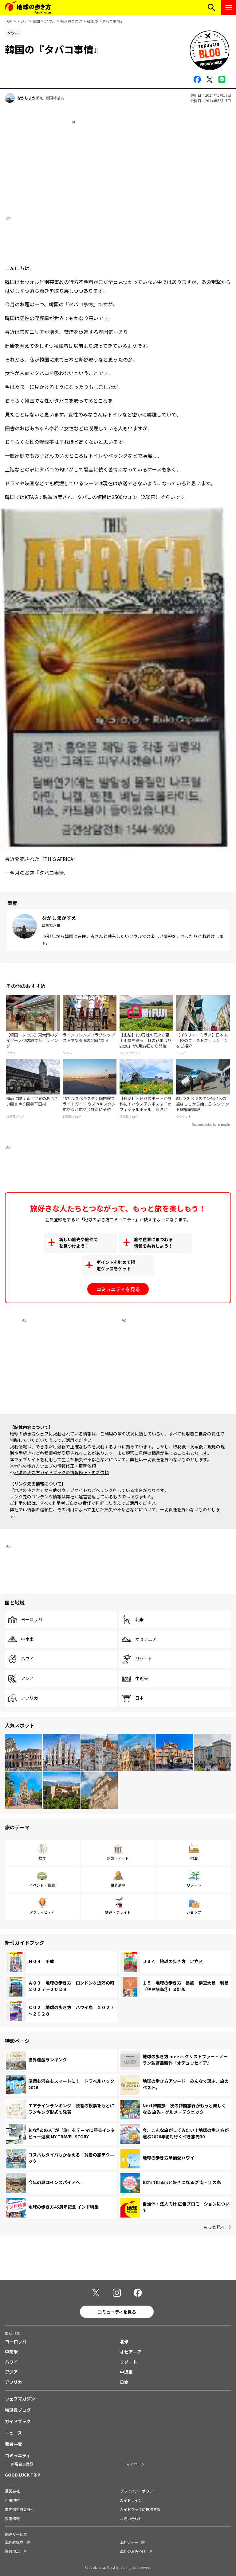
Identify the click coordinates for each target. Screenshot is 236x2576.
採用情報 (12, 2518)
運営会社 (12, 2491)
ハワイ (27, 1659)
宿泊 (194, 1858)
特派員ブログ (71, 21)
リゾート (144, 1659)
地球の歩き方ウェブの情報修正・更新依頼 (55, 1466)
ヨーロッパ (32, 1620)
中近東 (142, 1679)
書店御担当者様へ (20, 2509)
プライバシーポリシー (138, 2491)
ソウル (50, 21)
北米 (140, 1620)
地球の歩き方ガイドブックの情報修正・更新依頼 (61, 1472)
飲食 (42, 1858)
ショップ (194, 1912)
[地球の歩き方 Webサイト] (28, 7)
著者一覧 (14, 2444)
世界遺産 (118, 1885)
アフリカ (29, 1698)
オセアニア (146, 1639)
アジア (22, 21)
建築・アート (118, 1858)
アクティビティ (42, 1912)
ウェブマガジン (20, 2399)
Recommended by (204, 1125)
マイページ (135, 2464)
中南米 (27, 1639)
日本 (140, 1698)
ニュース (13, 2433)
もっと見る (214, 2227)
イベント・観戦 (42, 1885)
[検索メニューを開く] (211, 7)
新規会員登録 (22, 2464)
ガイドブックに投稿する (140, 2509)
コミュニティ (18, 2455)
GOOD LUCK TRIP (23, 2475)
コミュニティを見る (118, 1289)
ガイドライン (131, 2500)
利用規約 (12, 2500)
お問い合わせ (131, 2518)
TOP (9, 21)
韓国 (36, 21)
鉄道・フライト (118, 1912)
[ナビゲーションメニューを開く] (229, 7)
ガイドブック (18, 2421)
